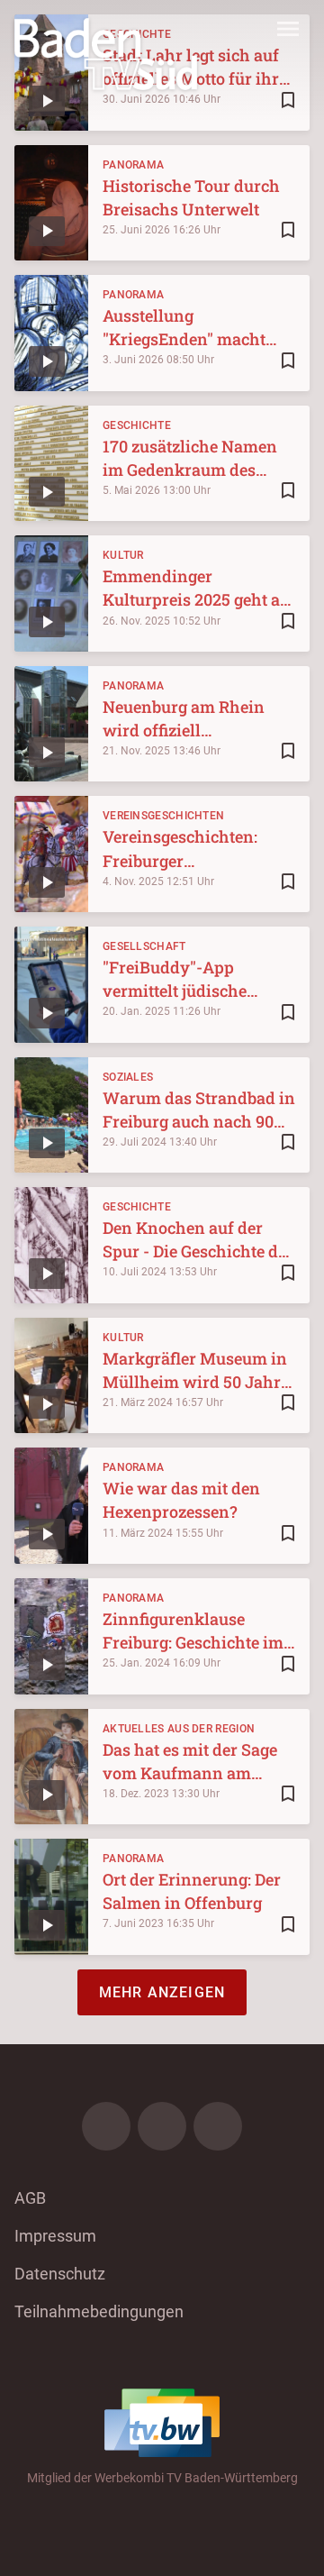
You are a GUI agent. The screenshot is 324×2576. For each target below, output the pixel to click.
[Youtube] (218, 2126)
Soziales (128, 1077)
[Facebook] (106, 2126)
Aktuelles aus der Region (179, 1729)
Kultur (123, 555)
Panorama (133, 165)
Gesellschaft (144, 946)
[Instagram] (162, 2126)
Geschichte (137, 425)
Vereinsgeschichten (163, 816)
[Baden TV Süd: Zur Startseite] (106, 54)
